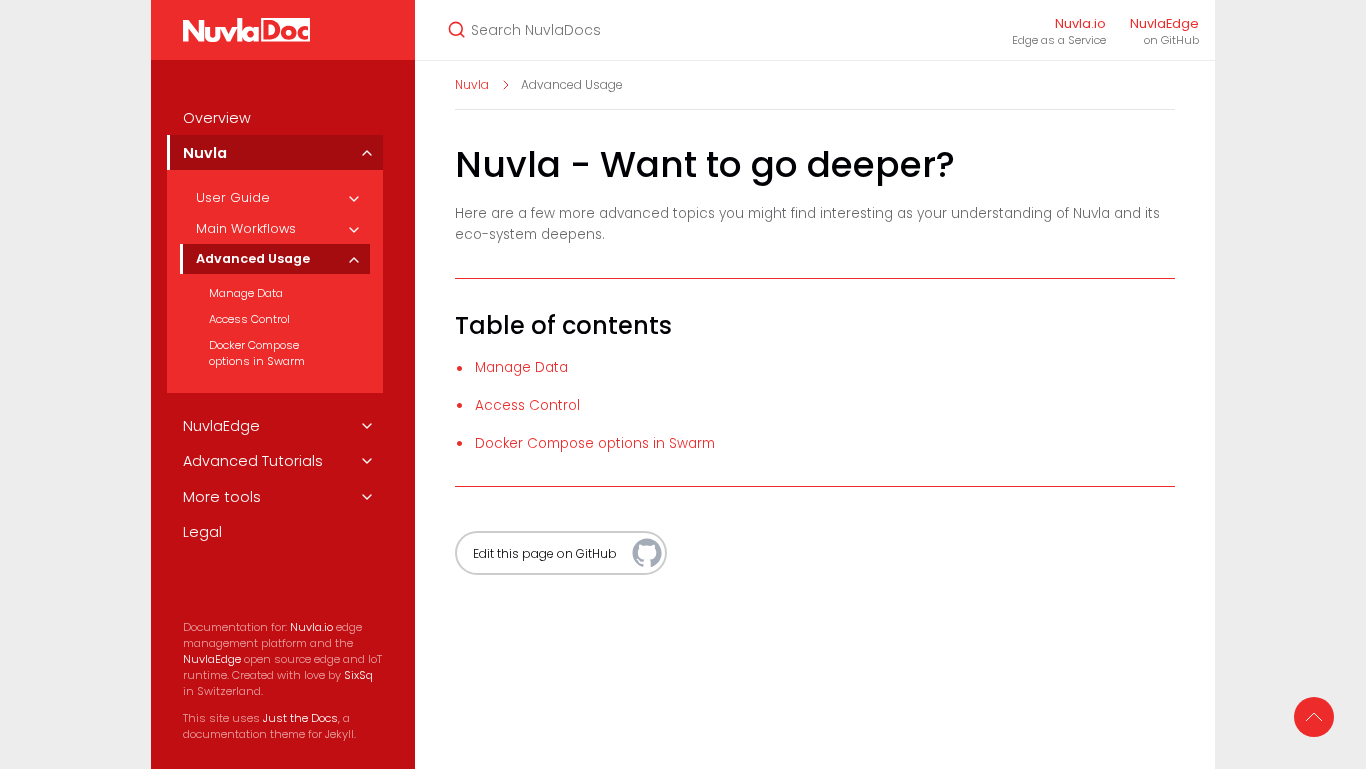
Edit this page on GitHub (545, 553)
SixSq (358, 675)
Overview (217, 118)
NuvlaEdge (221, 426)
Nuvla (205, 153)
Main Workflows (246, 228)
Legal (202, 532)
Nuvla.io (311, 627)
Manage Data (246, 293)
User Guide (233, 197)
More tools (222, 497)
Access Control (249, 319)
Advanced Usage (253, 258)
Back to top (1314, 717)
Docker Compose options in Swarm (257, 353)
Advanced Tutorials (253, 461)
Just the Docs (300, 718)
